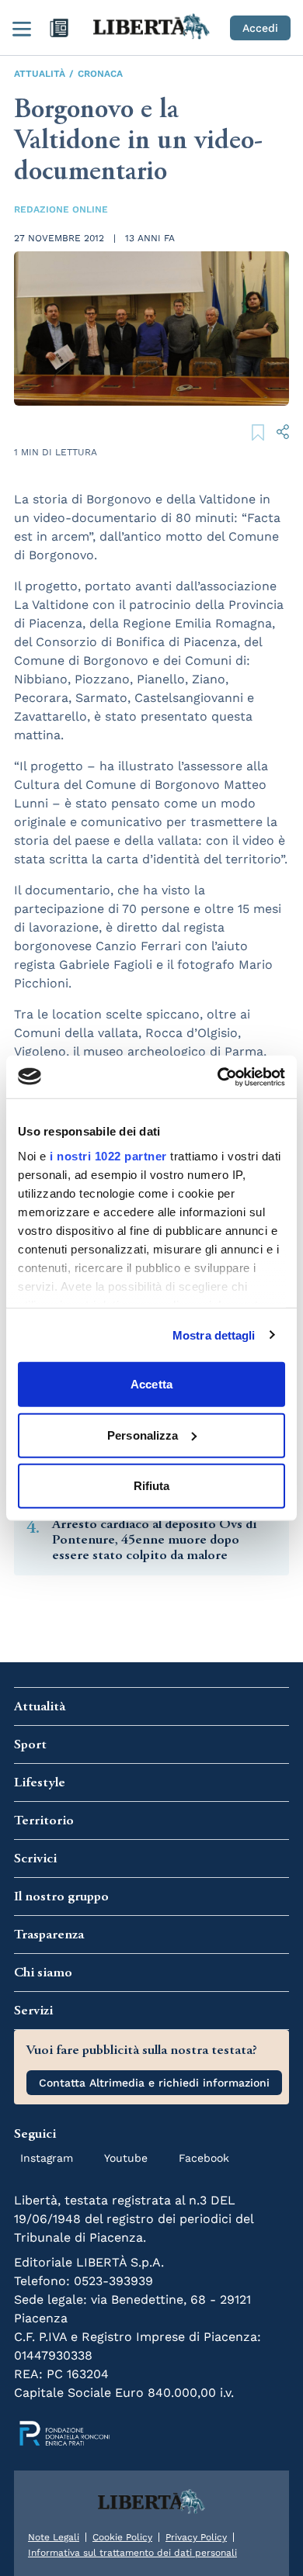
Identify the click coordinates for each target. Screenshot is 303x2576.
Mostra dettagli (214, 1335)
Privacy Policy (196, 2537)
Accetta (151, 1384)
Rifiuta (152, 1486)
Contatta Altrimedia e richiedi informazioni (154, 2083)
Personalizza (143, 1435)
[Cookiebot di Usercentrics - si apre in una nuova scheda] (218, 1077)
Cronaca (100, 74)
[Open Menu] (22, 28)
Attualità (40, 74)
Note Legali (54, 2537)
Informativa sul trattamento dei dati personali (132, 2553)
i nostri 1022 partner (108, 1155)
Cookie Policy (122, 2537)
